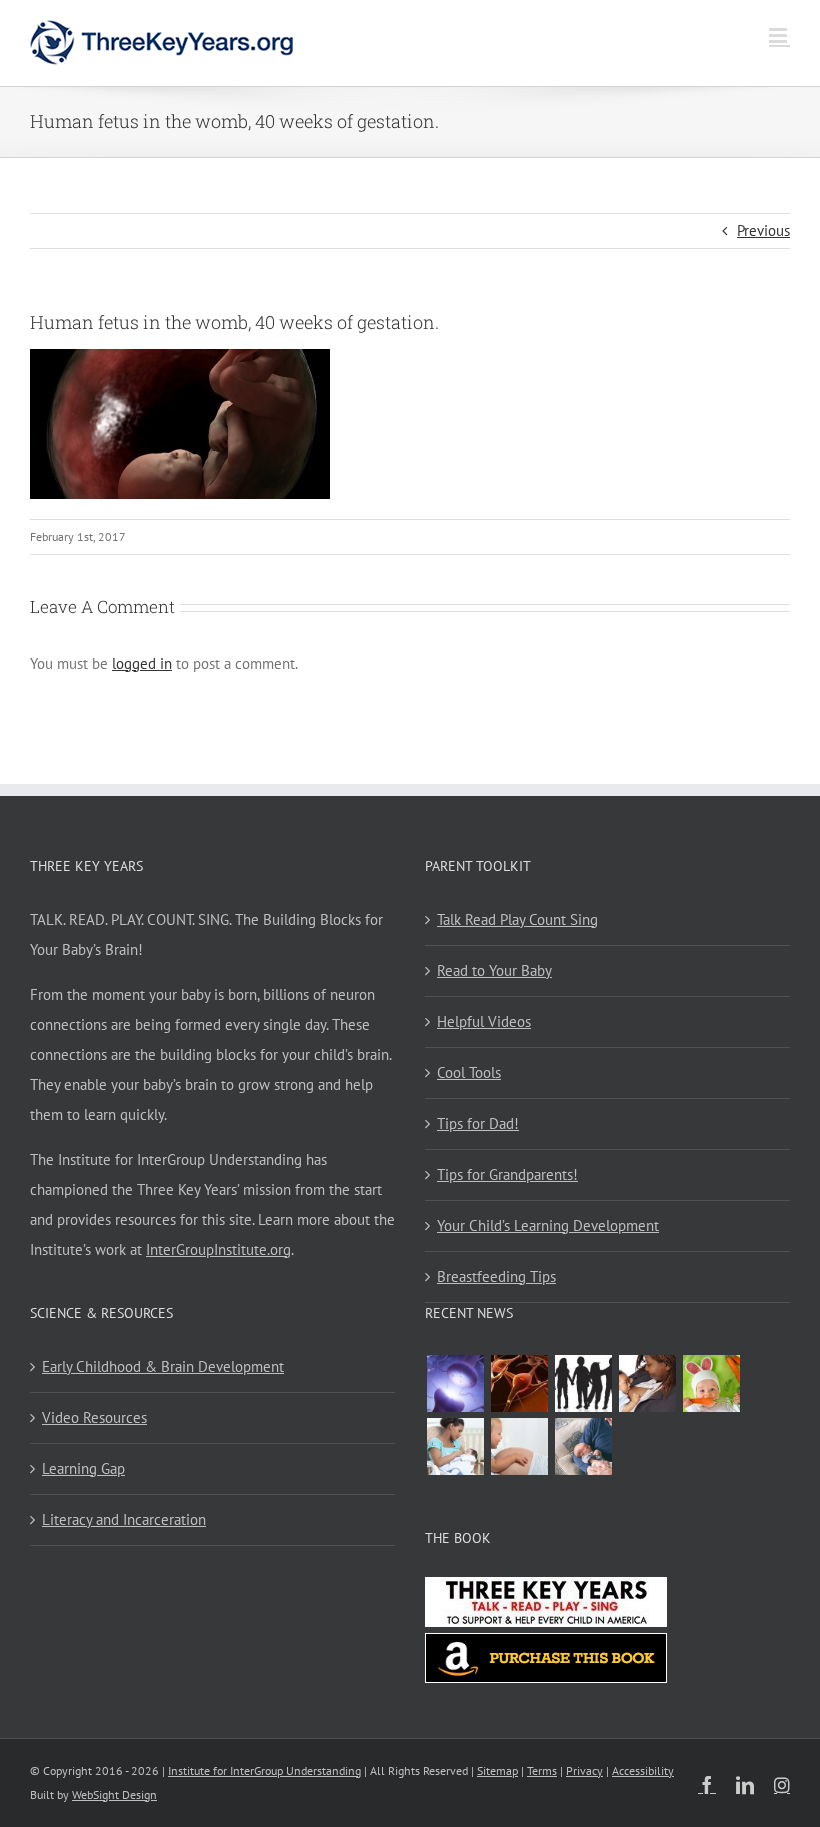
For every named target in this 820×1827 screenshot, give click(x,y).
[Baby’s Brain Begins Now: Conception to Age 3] (519, 1383)
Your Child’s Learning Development (548, 1225)
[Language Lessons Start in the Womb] (519, 1446)
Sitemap (497, 1770)
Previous (763, 230)
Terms (542, 1770)
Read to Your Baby (494, 970)
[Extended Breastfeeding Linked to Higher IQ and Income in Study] (455, 1446)
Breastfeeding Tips (496, 1276)
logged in (142, 663)
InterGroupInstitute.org (218, 1249)
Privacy (584, 1770)
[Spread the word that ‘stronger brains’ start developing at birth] (583, 1383)
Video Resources (94, 1417)
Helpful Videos (484, 1021)
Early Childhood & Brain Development (163, 1366)
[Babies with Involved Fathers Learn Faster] (583, 1446)
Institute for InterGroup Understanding (264, 1770)
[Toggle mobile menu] (779, 35)
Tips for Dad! (478, 1123)
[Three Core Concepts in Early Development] (455, 1383)
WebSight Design (114, 1794)
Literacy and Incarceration (124, 1519)
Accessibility (643, 1770)
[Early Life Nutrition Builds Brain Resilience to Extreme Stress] (711, 1383)
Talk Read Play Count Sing (517, 919)
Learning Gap (83, 1468)
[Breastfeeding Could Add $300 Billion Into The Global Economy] (647, 1383)
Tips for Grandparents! (507, 1174)
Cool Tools (469, 1072)
